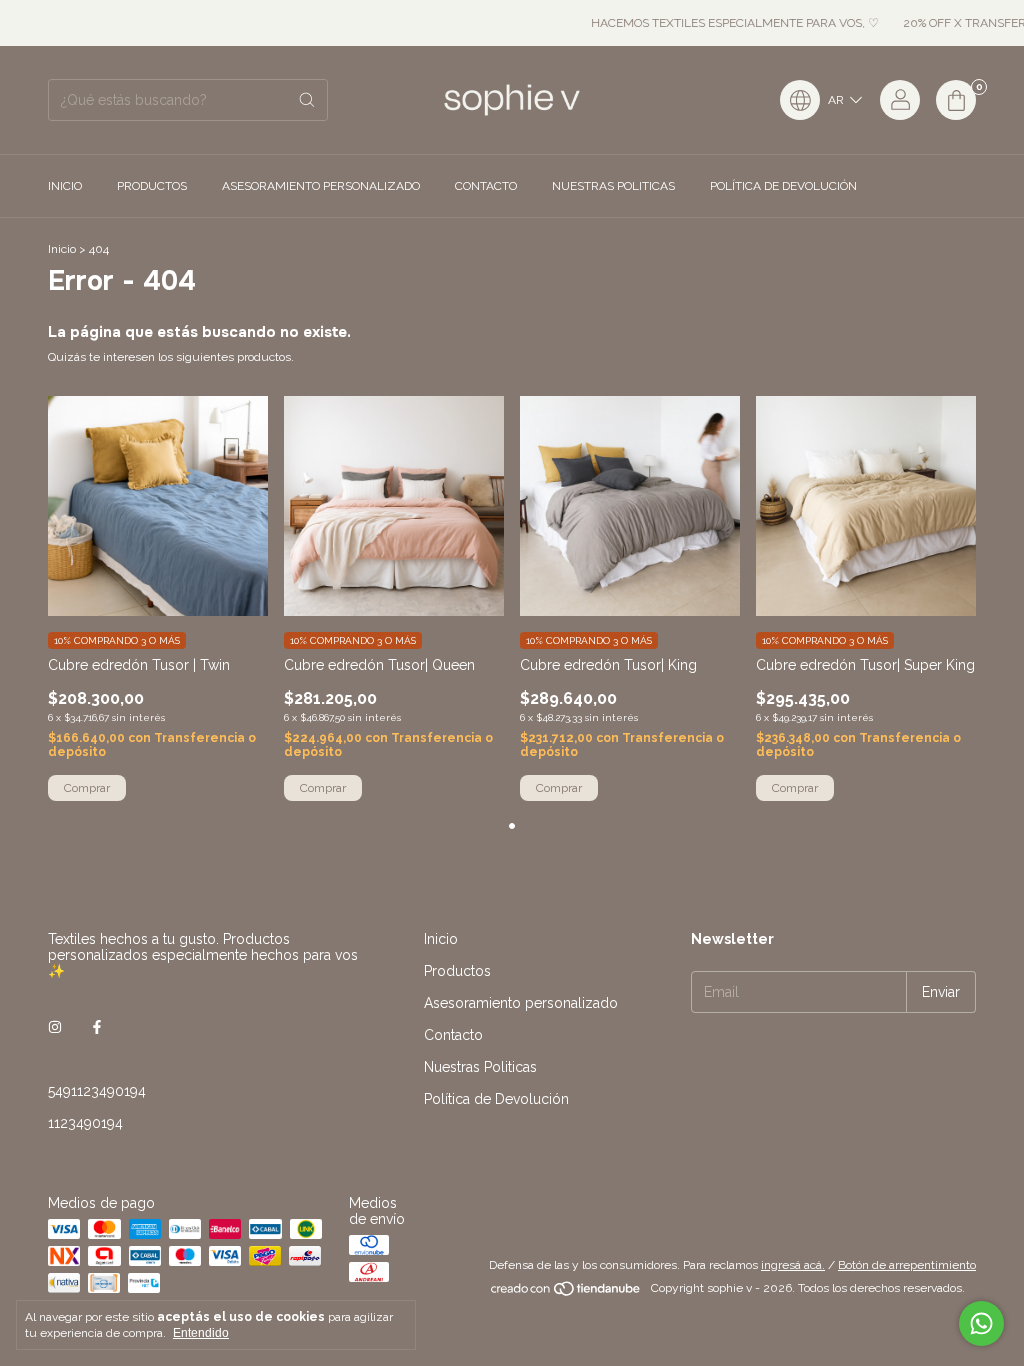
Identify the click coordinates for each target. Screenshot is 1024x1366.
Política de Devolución (783, 186)
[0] (956, 100)
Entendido (201, 1333)
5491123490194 (97, 1091)
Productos (152, 186)
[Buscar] (307, 100)
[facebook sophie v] (97, 1027)
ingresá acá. (793, 1265)
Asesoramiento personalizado (321, 186)
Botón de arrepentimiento (907, 1265)
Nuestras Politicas (613, 186)
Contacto (486, 186)
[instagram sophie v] (55, 1027)
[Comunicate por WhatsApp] (981, 1323)
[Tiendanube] (566, 1293)
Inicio (65, 186)
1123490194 (85, 1123)
